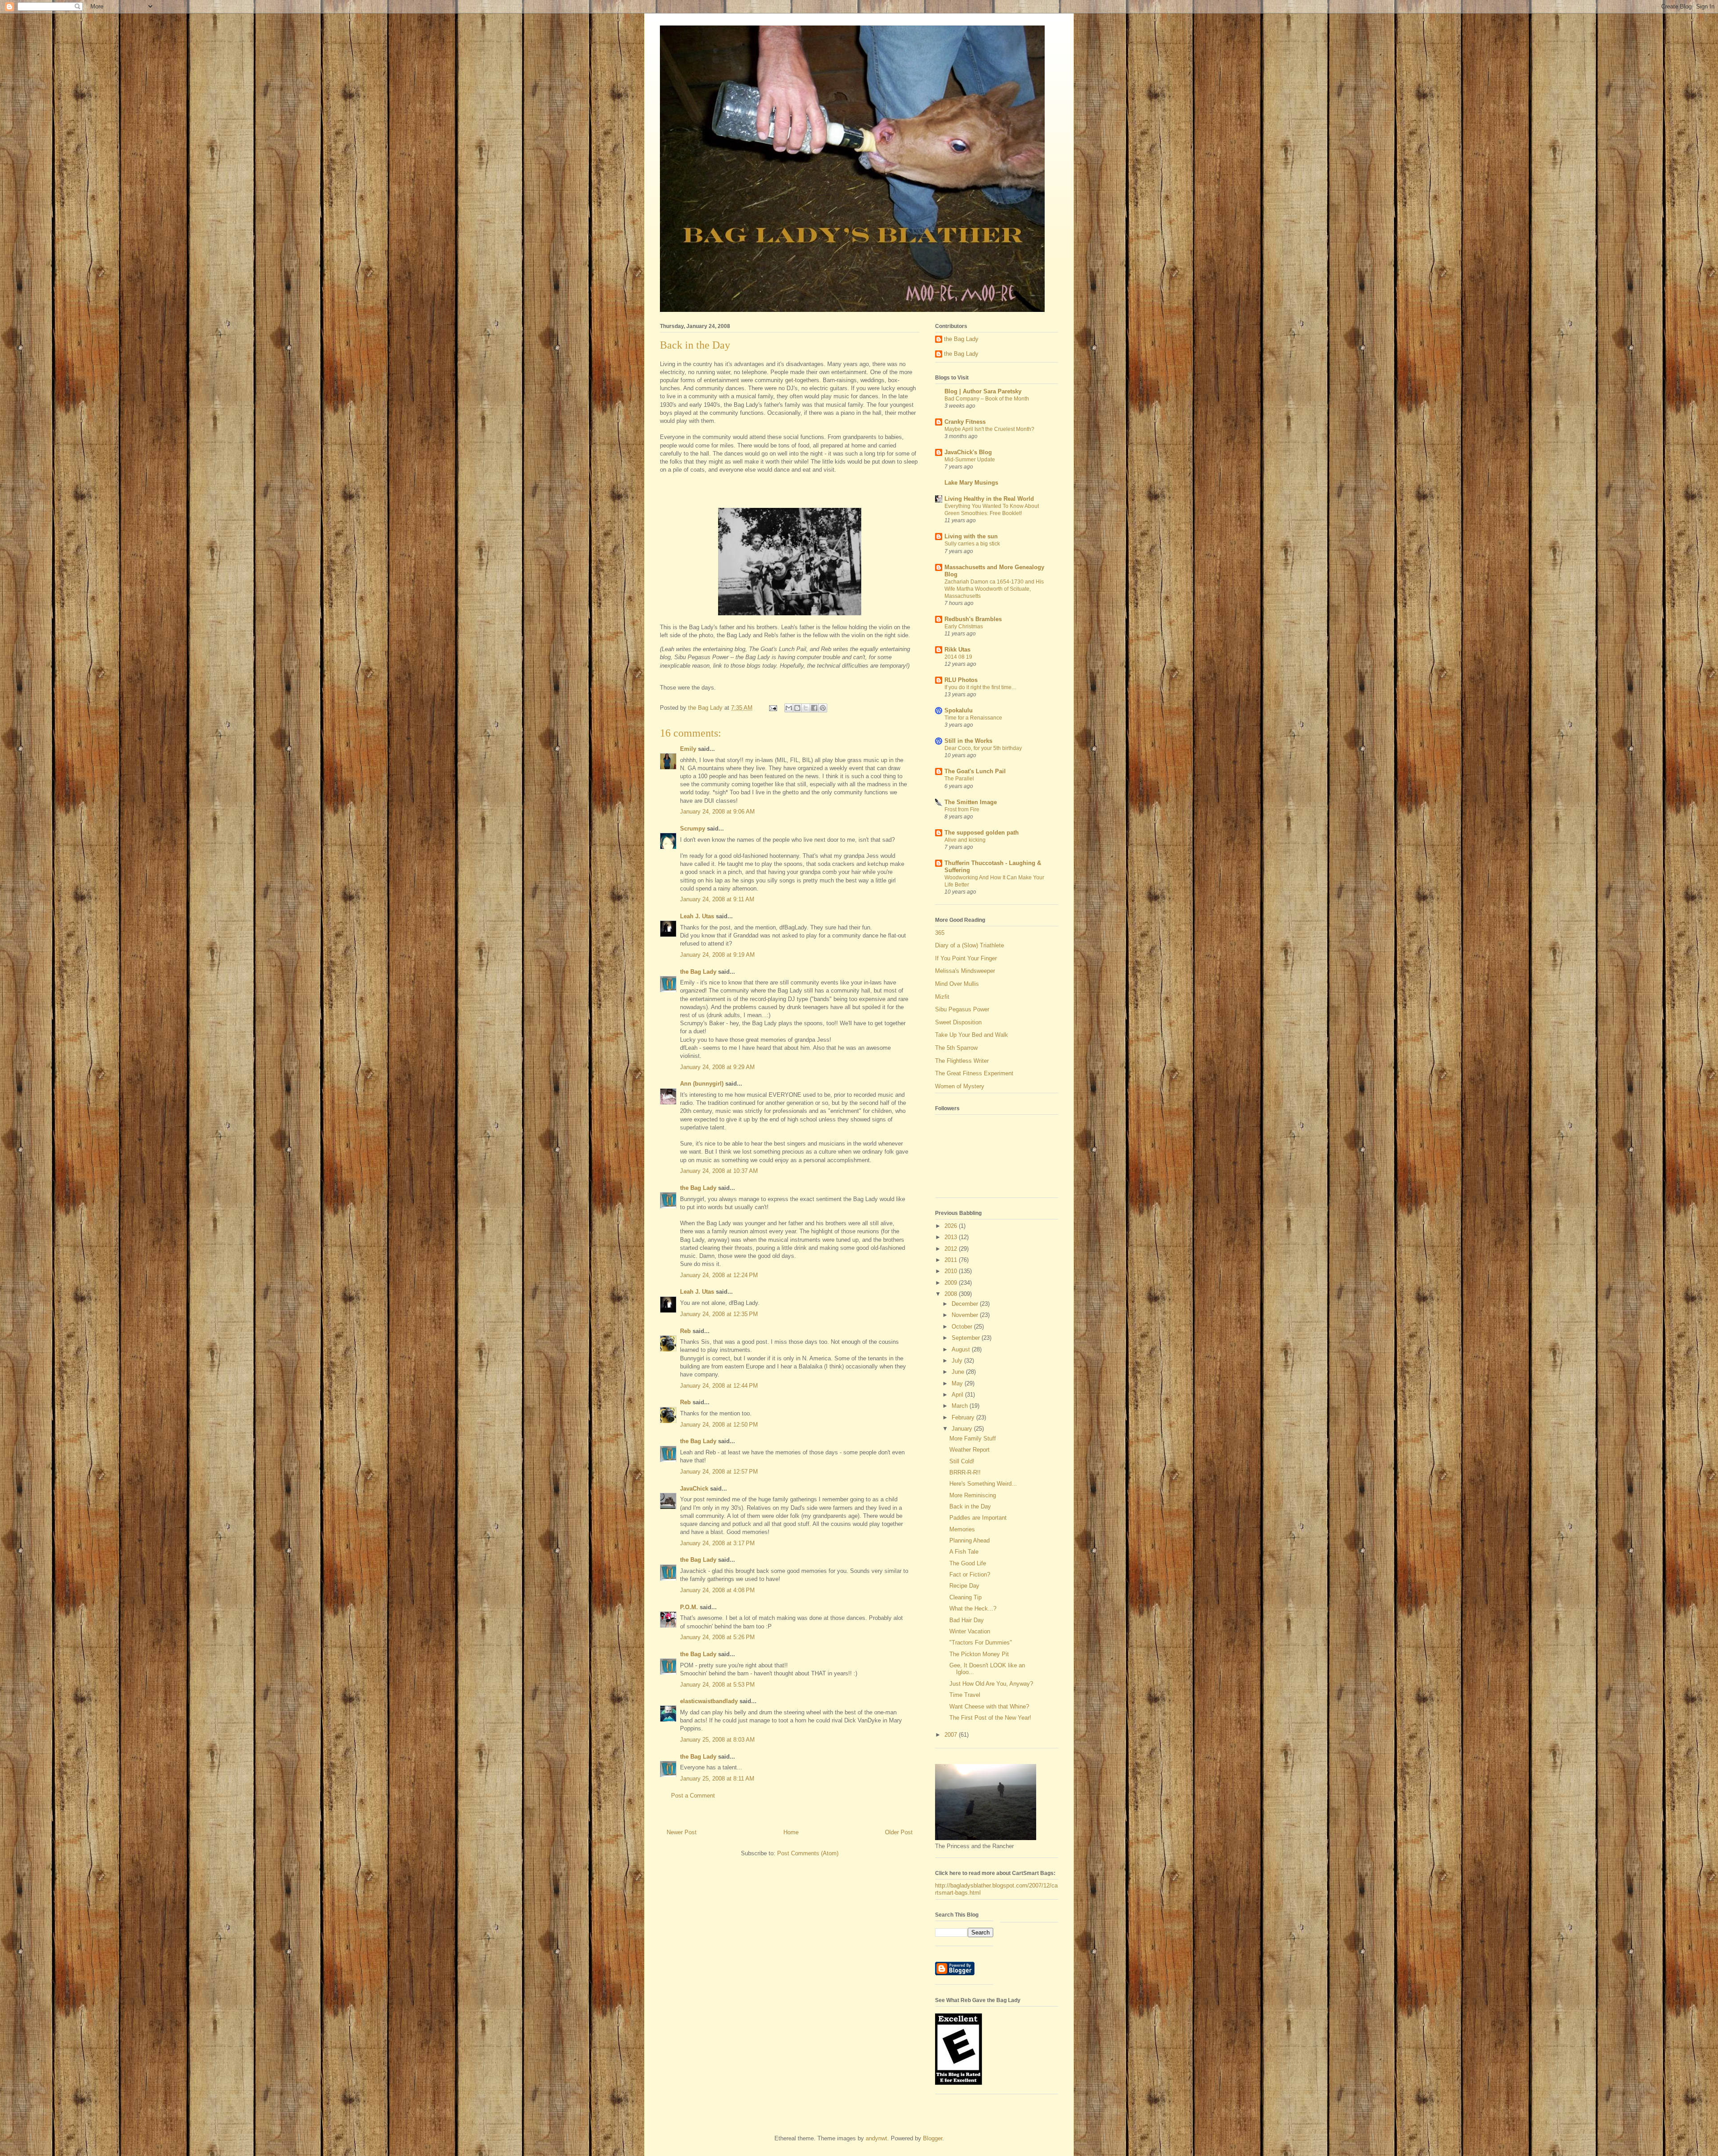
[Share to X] (806, 708)
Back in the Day (970, 1506)
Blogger (933, 2138)
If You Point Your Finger (966, 958)
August (962, 1349)
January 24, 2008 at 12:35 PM (719, 1314)
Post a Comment (693, 1796)
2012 (952, 1249)
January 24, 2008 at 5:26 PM (717, 1637)
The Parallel (959, 779)
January (963, 1429)
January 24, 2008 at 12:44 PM (719, 1386)
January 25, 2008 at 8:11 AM (717, 1779)
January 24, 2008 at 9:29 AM (717, 1067)
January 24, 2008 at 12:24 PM (719, 1275)
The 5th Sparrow (956, 1048)
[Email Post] (772, 708)
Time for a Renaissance (973, 718)
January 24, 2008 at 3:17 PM (717, 1543)
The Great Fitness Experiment (974, 1073)
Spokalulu (959, 710)
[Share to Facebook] (814, 708)
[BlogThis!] (797, 708)
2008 (952, 1294)
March (961, 1406)
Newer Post (682, 1832)
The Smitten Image (971, 802)
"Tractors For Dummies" (981, 1643)
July (958, 1361)
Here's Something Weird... (983, 1484)
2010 (952, 1271)
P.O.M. (689, 1607)
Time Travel (965, 1695)
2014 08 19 (958, 657)
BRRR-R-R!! (965, 1472)
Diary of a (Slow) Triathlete (970, 945)
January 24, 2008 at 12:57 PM (719, 1472)
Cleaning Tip (965, 1597)
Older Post (899, 1832)
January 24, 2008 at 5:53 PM (717, 1685)
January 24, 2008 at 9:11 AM (717, 899)
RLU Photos (961, 680)
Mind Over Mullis (957, 984)
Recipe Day (964, 1586)
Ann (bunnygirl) (702, 1084)
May (958, 1383)
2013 (952, 1237)
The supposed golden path (982, 833)
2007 (952, 1735)
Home (791, 1832)
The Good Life (968, 1563)
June (959, 1372)
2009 (952, 1283)
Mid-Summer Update (970, 460)
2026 (952, 1226)
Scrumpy (693, 829)
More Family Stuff (973, 1438)
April (958, 1395)
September (967, 1338)
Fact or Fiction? (970, 1574)
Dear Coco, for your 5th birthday (983, 748)
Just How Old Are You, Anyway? (991, 1684)
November (966, 1315)
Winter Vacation (970, 1631)
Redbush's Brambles (973, 619)
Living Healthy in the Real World (989, 499)
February (964, 1417)
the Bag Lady (698, 972)
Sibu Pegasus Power (962, 1009)
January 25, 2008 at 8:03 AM (717, 1740)
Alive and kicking (965, 840)
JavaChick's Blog (968, 452)
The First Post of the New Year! (990, 1718)
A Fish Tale (964, 1552)
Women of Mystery (960, 1086)
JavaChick (694, 1489)
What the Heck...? (973, 1608)
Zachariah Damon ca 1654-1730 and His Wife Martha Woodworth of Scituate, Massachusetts (994, 589)
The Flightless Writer (962, 1061)
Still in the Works (968, 741)
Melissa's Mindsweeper (965, 971)
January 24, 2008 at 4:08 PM (717, 1590)
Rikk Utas (957, 650)
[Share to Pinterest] (823, 708)
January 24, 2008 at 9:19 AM (717, 955)
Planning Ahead (970, 1540)
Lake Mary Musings (971, 483)
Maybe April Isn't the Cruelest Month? (989, 429)
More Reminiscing (973, 1495)
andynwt (876, 2138)
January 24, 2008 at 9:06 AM (717, 812)
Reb (685, 1331)
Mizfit (942, 997)
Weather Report (970, 1450)
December (966, 1304)
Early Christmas (964, 626)
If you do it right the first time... (980, 687)
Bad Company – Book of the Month (987, 399)
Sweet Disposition (958, 1022)
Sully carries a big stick (972, 544)
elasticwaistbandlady (709, 1701)
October (963, 1327)
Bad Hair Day (967, 1620)
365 (940, 933)
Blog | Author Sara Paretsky (983, 391)
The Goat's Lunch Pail (975, 771)
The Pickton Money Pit (979, 1654)
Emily (688, 749)
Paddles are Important (978, 1518)
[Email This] (789, 708)
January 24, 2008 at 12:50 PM (719, 1425)
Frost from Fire (962, 810)
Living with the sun (971, 536)
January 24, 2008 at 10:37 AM (719, 1171)
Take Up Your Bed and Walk (972, 1035)
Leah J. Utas (697, 916)
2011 (952, 1260)
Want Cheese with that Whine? (989, 1706)
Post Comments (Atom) (808, 1853)
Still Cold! (962, 1461)
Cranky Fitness (965, 422)
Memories (962, 1529)
